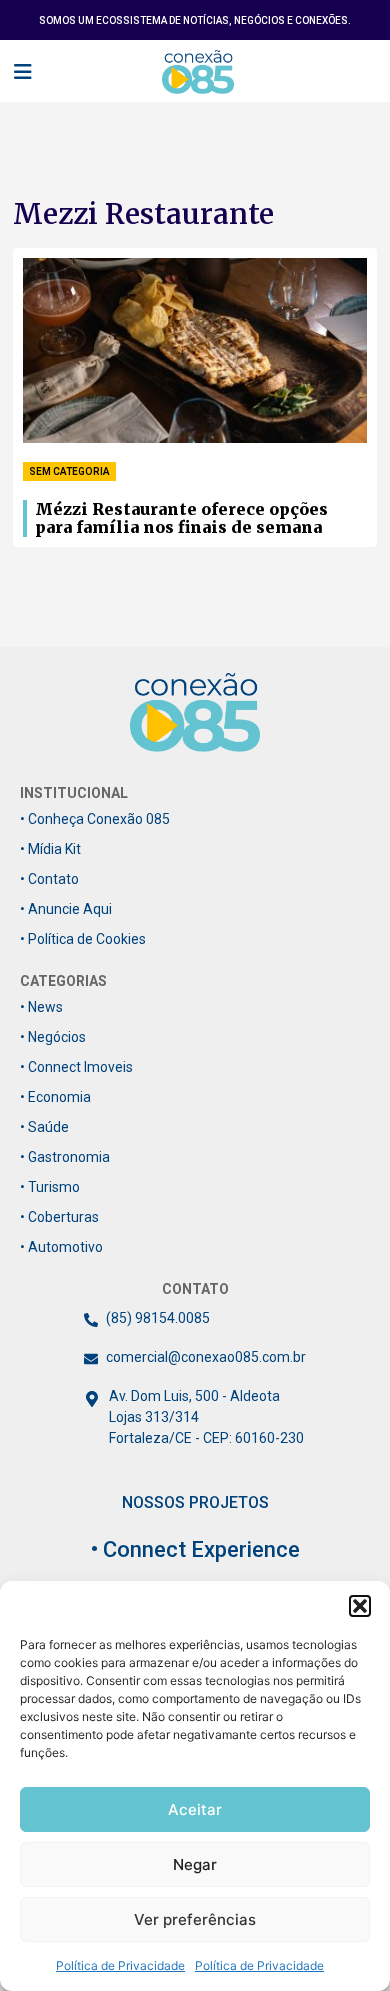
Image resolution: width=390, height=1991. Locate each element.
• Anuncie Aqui (66, 909)
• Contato (49, 879)
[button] (360, 1606)
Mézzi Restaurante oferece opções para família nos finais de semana (181, 518)
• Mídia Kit (50, 849)
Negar (195, 1864)
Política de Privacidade (120, 1965)
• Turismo (50, 1187)
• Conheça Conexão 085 (95, 819)
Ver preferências (195, 1919)
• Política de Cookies (83, 939)
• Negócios (53, 1037)
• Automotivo (61, 1247)
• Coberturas (59, 1217)
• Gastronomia (65, 1157)
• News (41, 1007)
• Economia (55, 1097)
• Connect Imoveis (76, 1067)
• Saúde (44, 1127)
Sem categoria (69, 471)
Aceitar (195, 1809)
